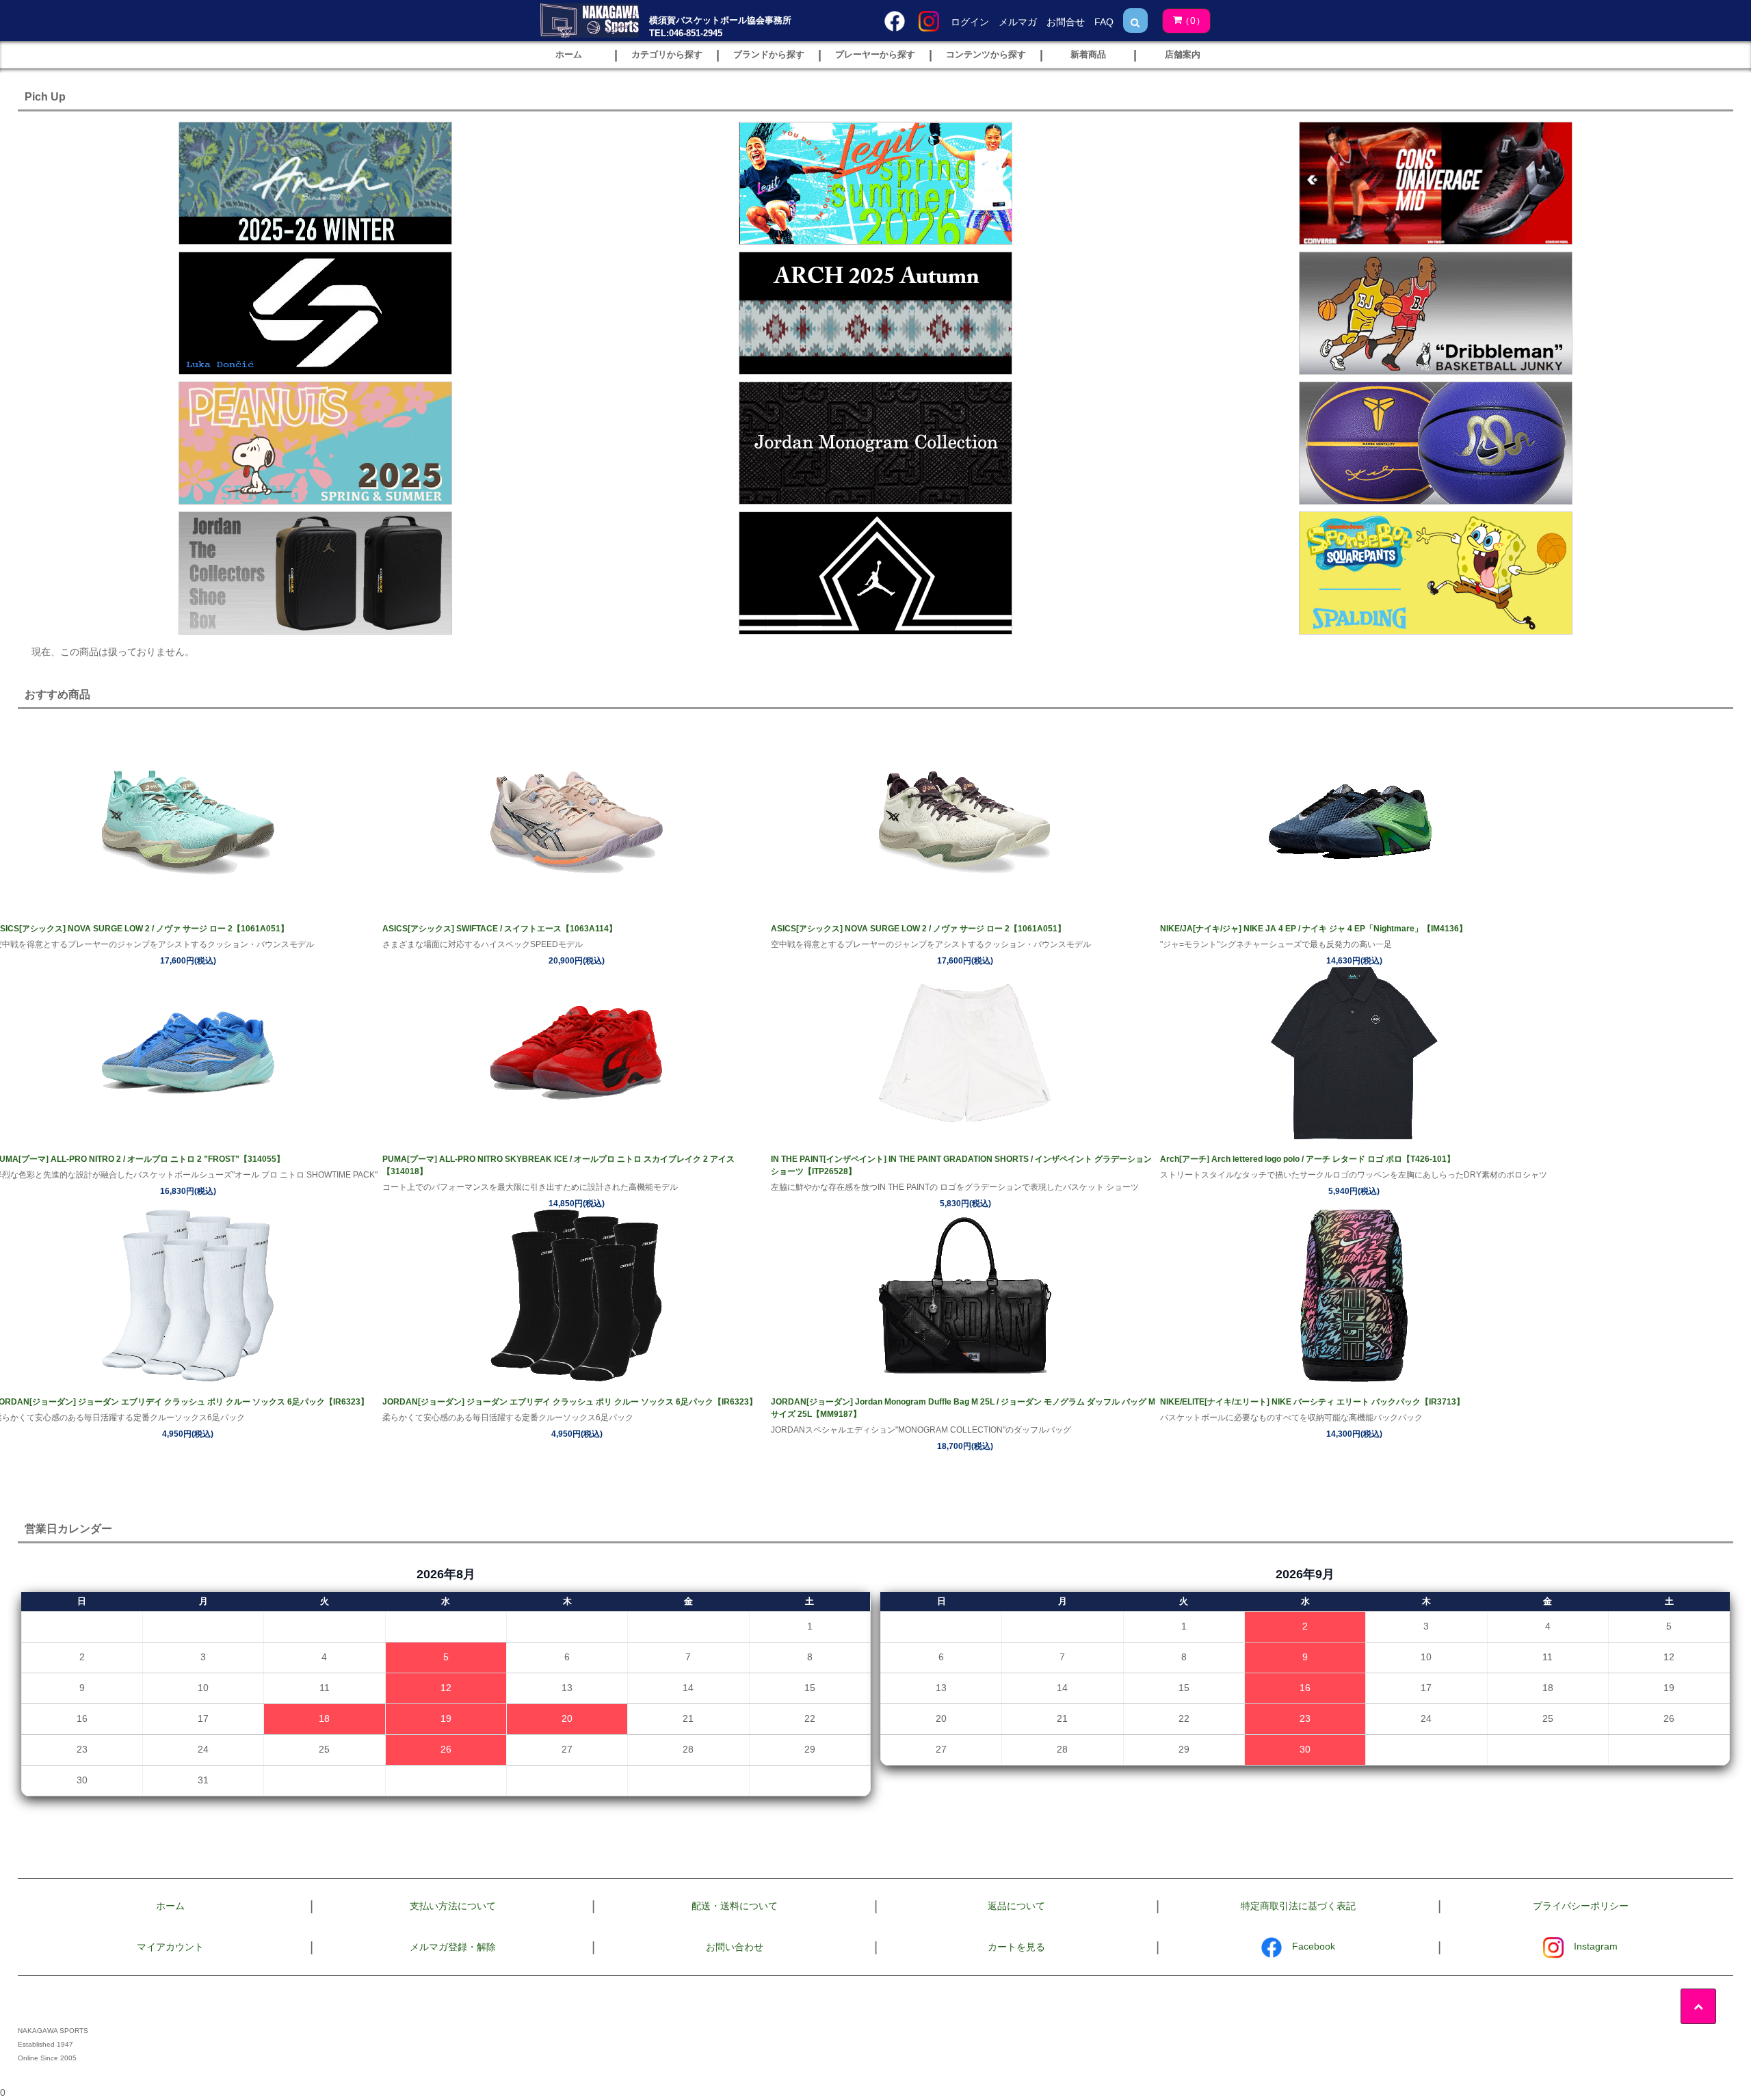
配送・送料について (735, 1906)
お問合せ (1066, 22)
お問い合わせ (735, 1947)
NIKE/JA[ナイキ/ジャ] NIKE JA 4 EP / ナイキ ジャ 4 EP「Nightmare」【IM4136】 (1314, 929)
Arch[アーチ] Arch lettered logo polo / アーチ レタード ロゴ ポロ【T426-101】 (1307, 1159)
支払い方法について (453, 1906)
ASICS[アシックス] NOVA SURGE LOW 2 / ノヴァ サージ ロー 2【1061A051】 (918, 929)
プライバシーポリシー (1581, 1906)
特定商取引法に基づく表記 (1298, 1906)
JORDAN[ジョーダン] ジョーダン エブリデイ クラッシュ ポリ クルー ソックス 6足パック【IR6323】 (570, 1402)
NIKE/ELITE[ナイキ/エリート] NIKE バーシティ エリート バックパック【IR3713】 (1312, 1402)
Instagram (1596, 1946)
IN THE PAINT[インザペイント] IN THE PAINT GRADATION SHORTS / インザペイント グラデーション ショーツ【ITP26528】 (961, 1165)
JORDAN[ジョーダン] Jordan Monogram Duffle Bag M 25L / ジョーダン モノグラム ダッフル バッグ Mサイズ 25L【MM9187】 (963, 1408)
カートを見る (1016, 1947)
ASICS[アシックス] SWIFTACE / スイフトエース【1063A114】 (500, 929)
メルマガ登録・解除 (453, 1947)
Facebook (1314, 1946)
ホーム (170, 1906)
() (1193, 21)
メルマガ (1018, 22)
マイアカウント (170, 1947)
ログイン (970, 22)
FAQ (1104, 22)
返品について (1016, 1906)
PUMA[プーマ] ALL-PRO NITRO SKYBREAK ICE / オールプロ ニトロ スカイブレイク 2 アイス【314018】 (558, 1165)
